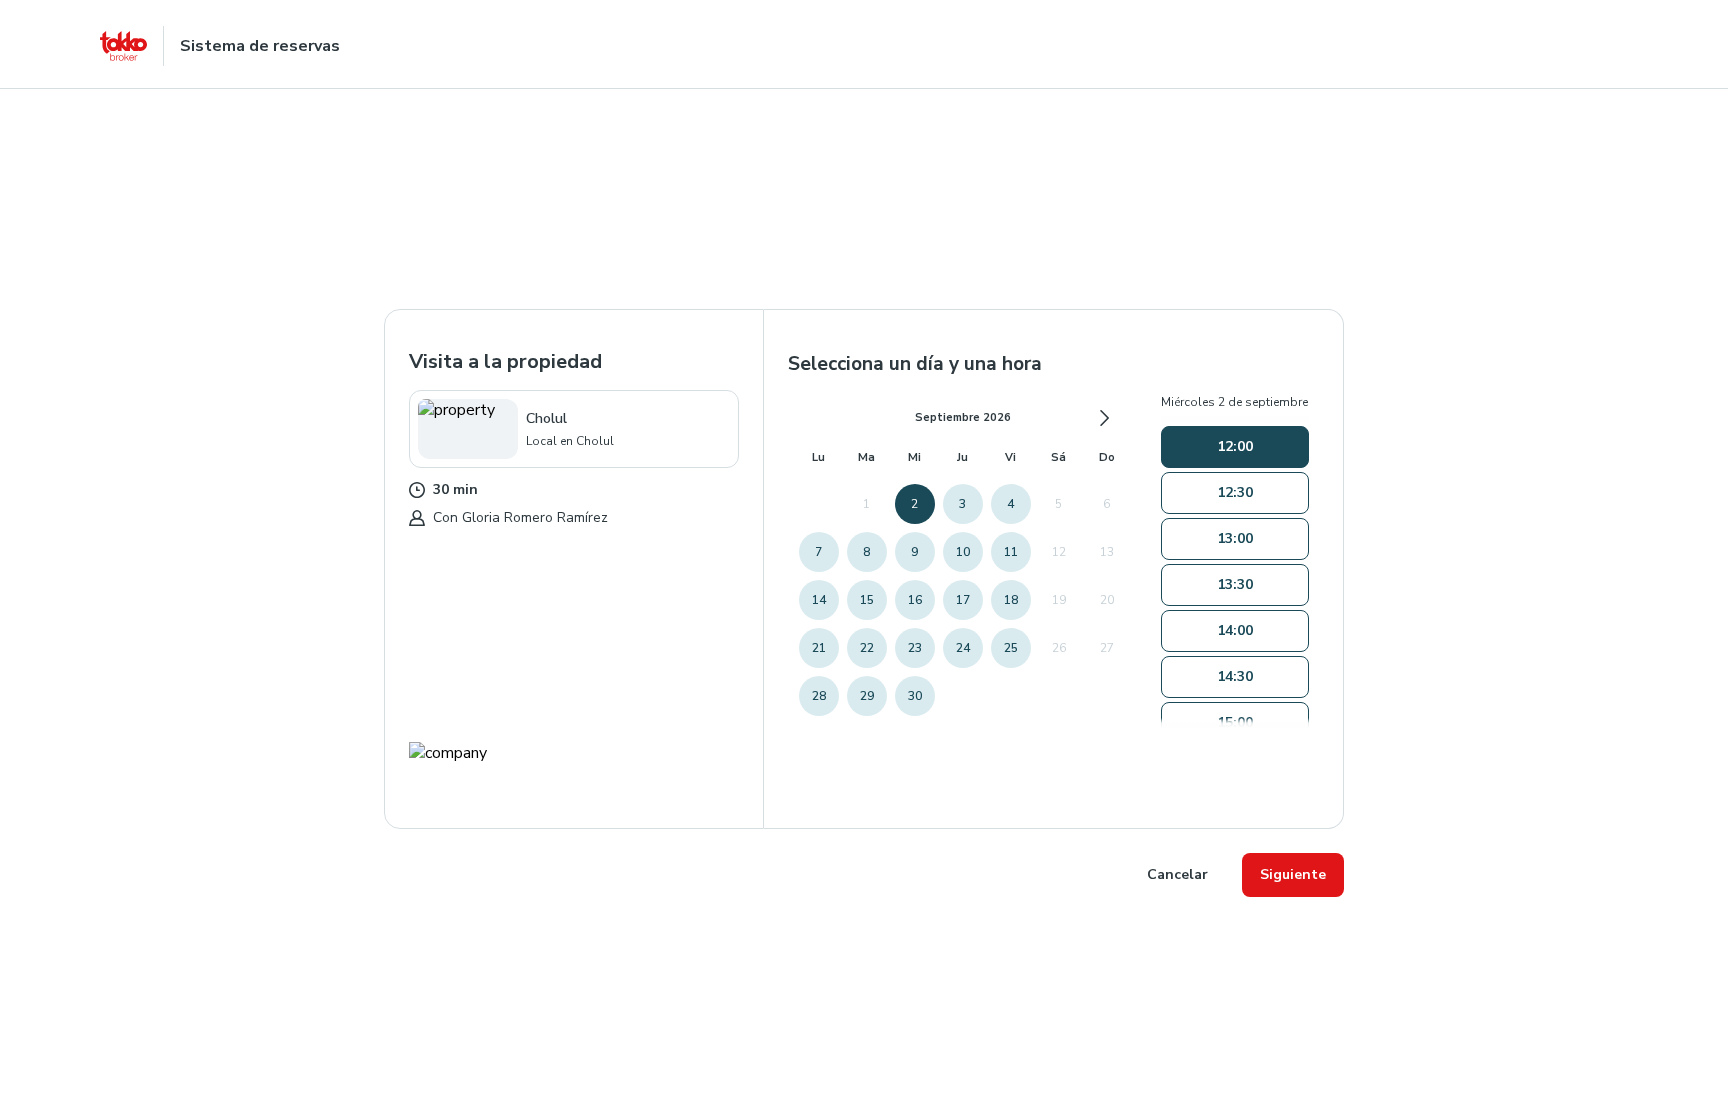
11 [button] (1011, 552)
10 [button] (963, 552)
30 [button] (915, 696)
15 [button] (867, 600)
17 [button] (963, 600)
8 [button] (866, 552)
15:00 (1235, 722)
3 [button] (962, 504)
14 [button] (819, 600)
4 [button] (1010, 504)
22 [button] (867, 648)
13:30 (1235, 584)
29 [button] (867, 696)
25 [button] (1011, 648)
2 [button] (914, 504)
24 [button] (963, 648)
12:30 (1235, 492)
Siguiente (1293, 874)
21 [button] (819, 648)
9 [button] (914, 552)
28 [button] (819, 696)
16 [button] (915, 600)
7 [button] (818, 552)
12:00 (1235, 446)
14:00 (1235, 630)
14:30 (1235, 676)
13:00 (1235, 538)
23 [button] (915, 648)
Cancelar (1177, 874)
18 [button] (1011, 600)
